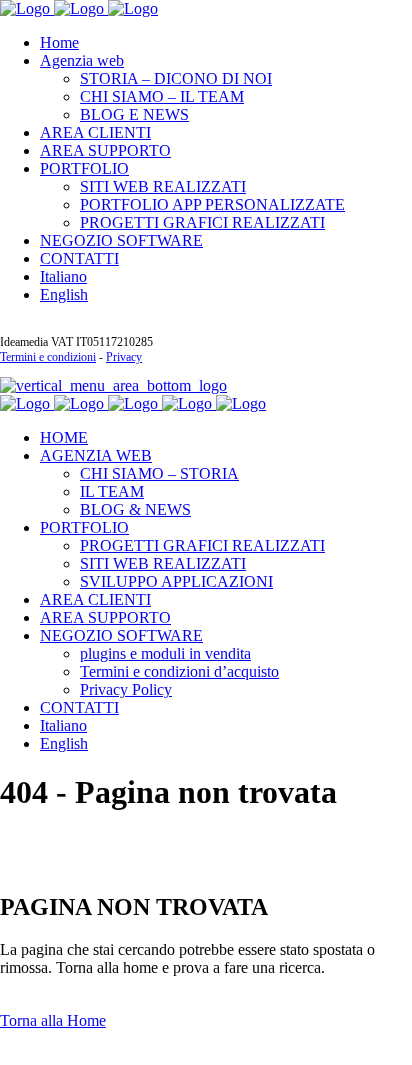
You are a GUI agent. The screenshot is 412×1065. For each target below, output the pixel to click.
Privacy (124, 357)
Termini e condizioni (48, 357)
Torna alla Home (53, 1020)
